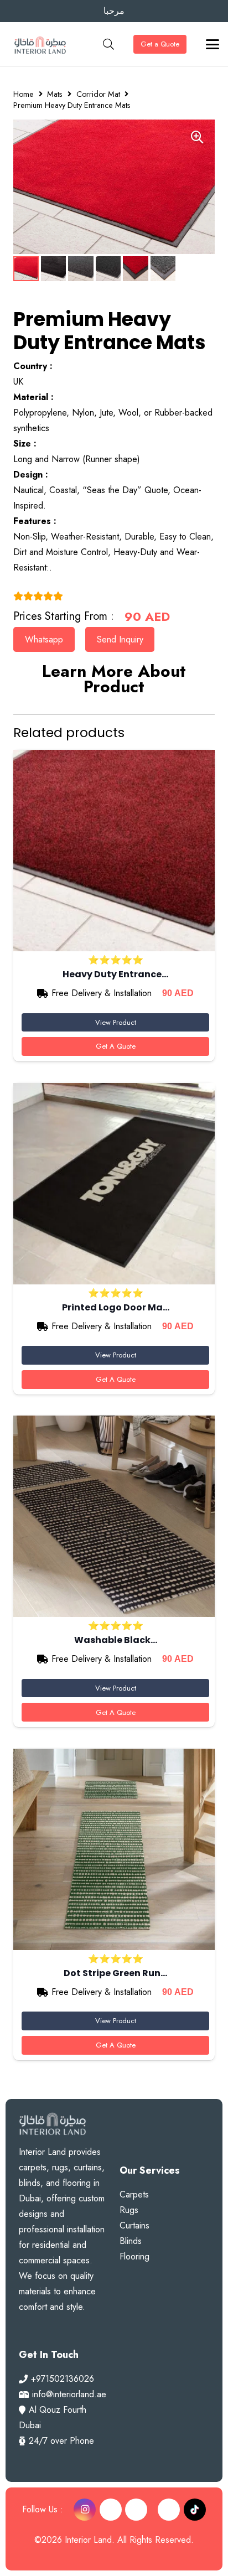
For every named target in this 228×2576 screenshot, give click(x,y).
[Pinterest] (111, 2510)
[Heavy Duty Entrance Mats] (114, 851)
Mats (55, 94)
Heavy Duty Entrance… (115, 974)
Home (24, 94)
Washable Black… (116, 1640)
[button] (108, 44)
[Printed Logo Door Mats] (114, 1184)
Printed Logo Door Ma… (116, 1307)
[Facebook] (169, 2510)
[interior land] (40, 44)
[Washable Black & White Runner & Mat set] (114, 1516)
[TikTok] (195, 2510)
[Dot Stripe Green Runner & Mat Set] (114, 1849)
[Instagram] (85, 2510)
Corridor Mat (98, 94)
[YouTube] (136, 2510)
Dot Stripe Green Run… (115, 1973)
